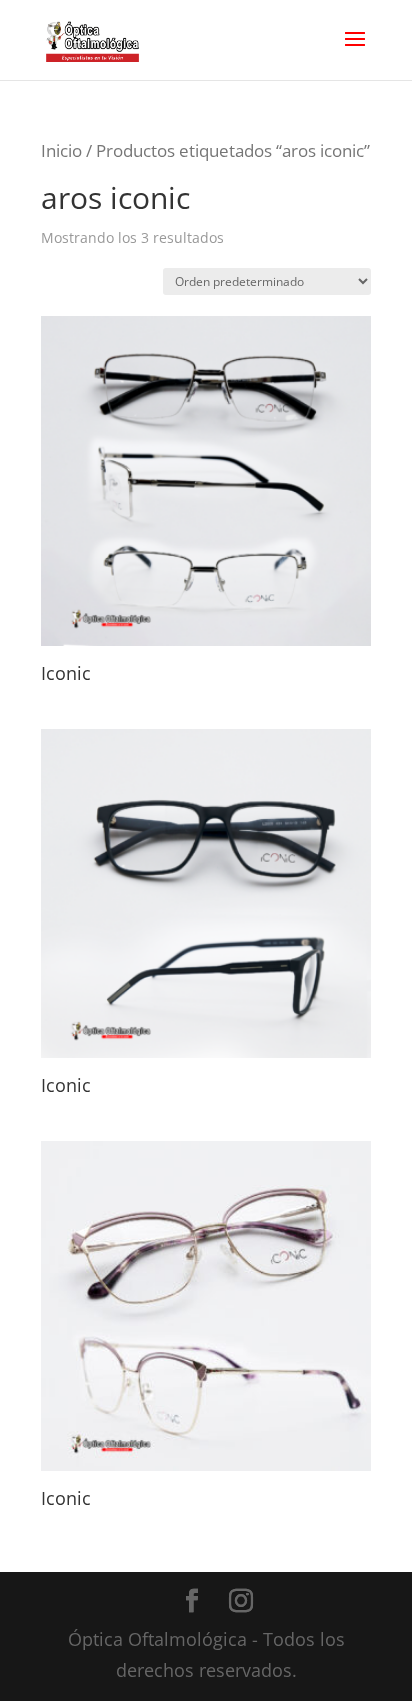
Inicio (61, 150)
